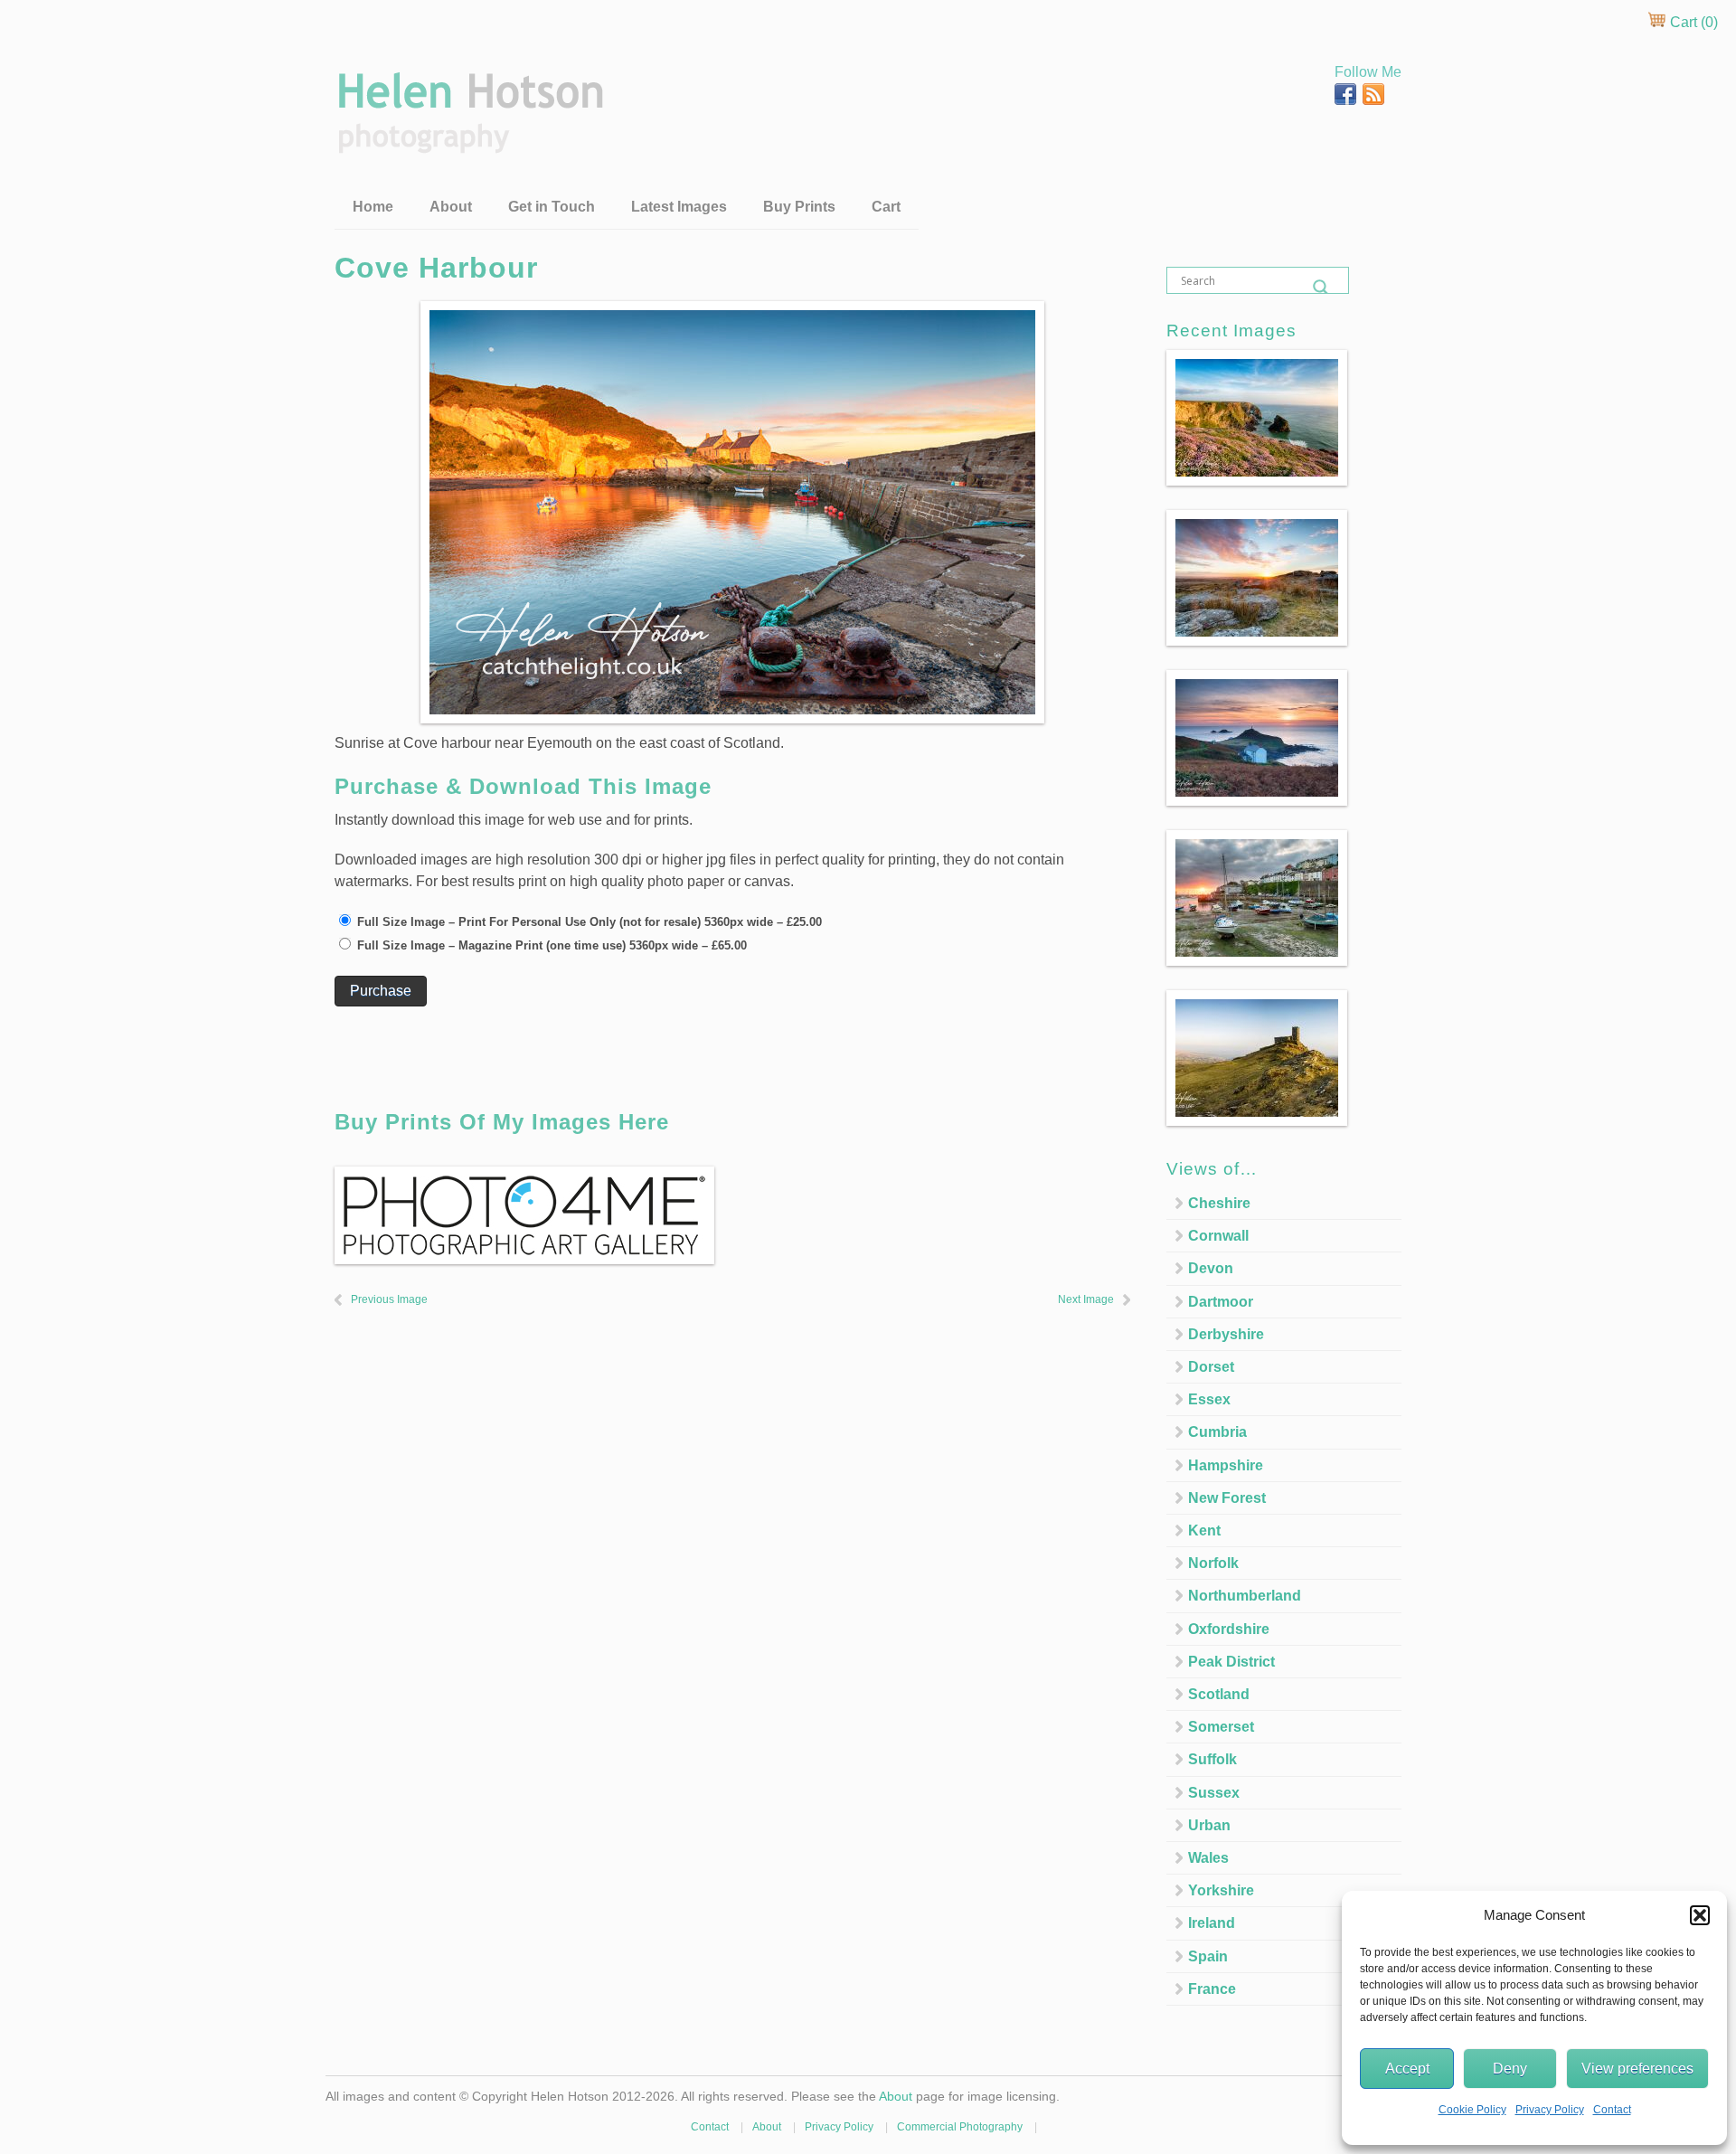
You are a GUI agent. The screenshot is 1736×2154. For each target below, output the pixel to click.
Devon (1211, 1268)
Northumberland (1245, 1596)
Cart (886, 207)
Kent (1204, 1530)
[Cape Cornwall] (1257, 741)
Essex (1209, 1399)
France (1212, 1989)
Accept (1407, 2069)
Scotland (1219, 1694)
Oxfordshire (1229, 1629)
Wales (1208, 1858)
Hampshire (1226, 1465)
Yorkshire (1221, 1890)
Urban (1209, 1825)
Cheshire (1219, 1203)
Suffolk (1212, 1759)
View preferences (1637, 2069)
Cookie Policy (1472, 2110)
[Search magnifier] (1321, 288)
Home (373, 207)
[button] (1700, 1915)
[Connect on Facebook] (1347, 100)
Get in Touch (552, 207)
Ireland (1212, 1923)
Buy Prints (799, 207)
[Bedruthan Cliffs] (1257, 421)
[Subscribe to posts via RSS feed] (1373, 100)
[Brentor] (1257, 1061)
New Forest (1227, 1498)
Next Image (1086, 1299)
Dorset (1211, 1367)
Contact (1612, 2110)
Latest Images (679, 207)
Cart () (1692, 22)
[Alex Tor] (1257, 581)
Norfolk (1213, 1563)
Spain (1208, 1956)
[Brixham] (1257, 901)
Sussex (1214, 1793)
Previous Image (389, 1299)
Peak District (1231, 1662)
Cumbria (1217, 1432)
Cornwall (1218, 1236)
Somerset (1221, 1727)
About (451, 207)
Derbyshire (1226, 1334)
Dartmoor (1221, 1302)
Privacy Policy (1550, 2110)
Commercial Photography (960, 2127)
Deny (1510, 2069)
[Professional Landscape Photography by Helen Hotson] (469, 141)
